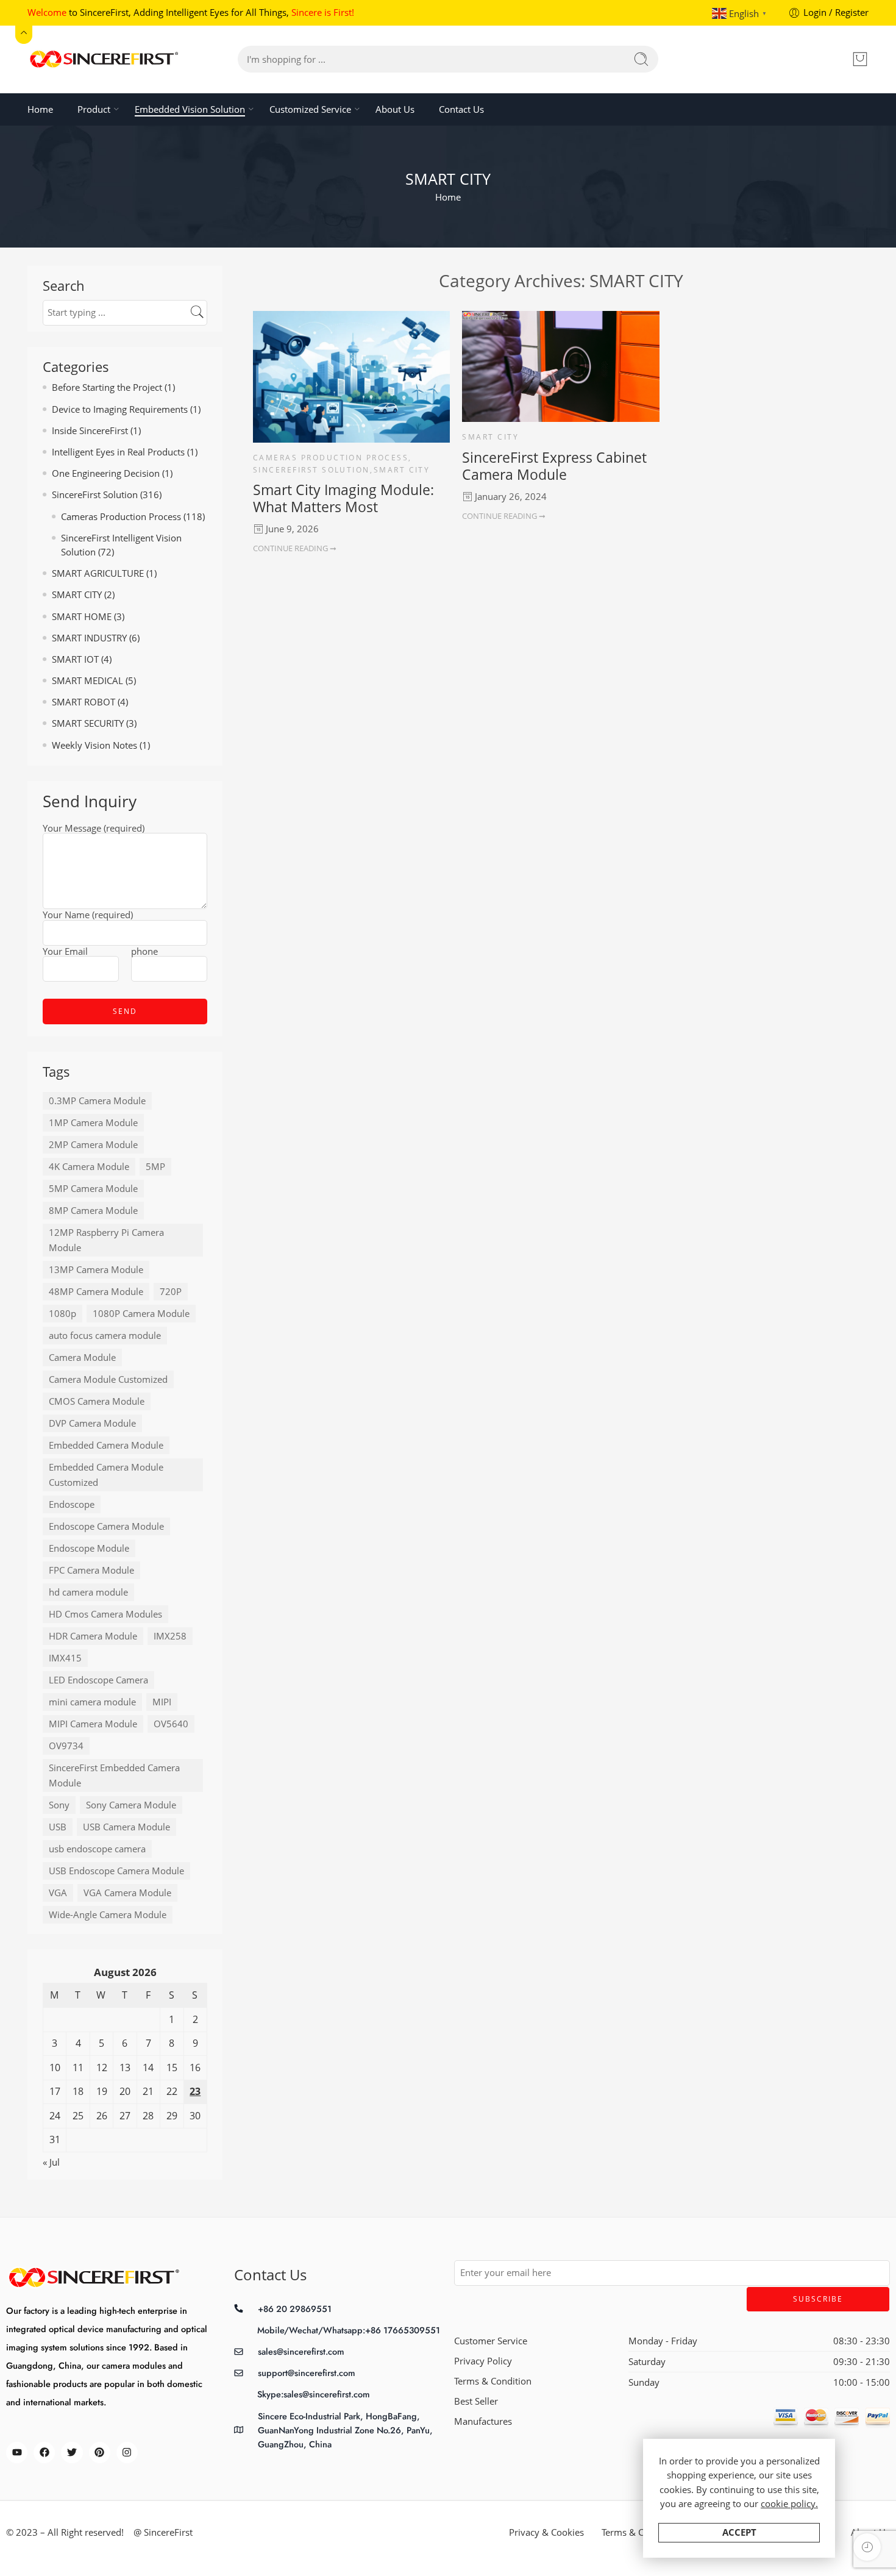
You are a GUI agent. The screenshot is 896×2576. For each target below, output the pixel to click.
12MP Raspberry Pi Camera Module (106, 1240)
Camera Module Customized (108, 1379)
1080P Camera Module (141, 1314)
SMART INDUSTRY (89, 638)
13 (125, 2068)
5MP (155, 1167)
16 (195, 2068)
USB (58, 1827)
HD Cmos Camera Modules (105, 1614)
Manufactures (483, 2421)
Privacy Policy (483, 2361)
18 (78, 2091)
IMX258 (170, 1636)
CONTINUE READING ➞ (295, 548)
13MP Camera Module (96, 1270)
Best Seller (476, 2401)
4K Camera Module (89, 1167)
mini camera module (92, 1702)
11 (78, 2068)
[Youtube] (17, 2453)
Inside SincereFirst (90, 431)
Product (94, 109)
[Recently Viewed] (867, 2547)
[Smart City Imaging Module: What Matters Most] (351, 377)
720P (171, 1292)
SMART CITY (402, 470)
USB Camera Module (126, 1827)
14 (148, 2068)
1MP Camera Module (93, 1123)
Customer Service (491, 2341)
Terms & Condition (493, 2381)
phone (144, 952)
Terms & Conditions (642, 2532)
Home (40, 109)
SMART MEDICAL (87, 681)
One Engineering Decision (106, 473)
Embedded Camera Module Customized (106, 1475)
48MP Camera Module (96, 1292)
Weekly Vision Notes (94, 745)
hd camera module (88, 1592)
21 (148, 2091)
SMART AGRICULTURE (98, 573)
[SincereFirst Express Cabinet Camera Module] (560, 366)
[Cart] (860, 59)
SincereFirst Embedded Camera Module (114, 1775)
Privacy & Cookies (546, 2532)
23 (195, 2091)
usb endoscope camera (97, 1849)
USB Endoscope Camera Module (116, 1871)
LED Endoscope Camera (98, 1680)
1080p (62, 1314)
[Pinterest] (100, 2453)
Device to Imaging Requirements (120, 409)
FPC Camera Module (91, 1570)
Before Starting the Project (107, 387)
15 (172, 2068)
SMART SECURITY (88, 723)
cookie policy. (789, 2504)
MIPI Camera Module (93, 1724)
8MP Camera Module (93, 1211)
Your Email (65, 952)
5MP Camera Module (93, 1189)
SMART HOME (82, 617)
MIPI (162, 1702)
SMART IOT (75, 659)
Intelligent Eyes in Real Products (118, 452)
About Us (395, 109)
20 (125, 2091)
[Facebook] (44, 2453)
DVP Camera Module (92, 1423)
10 (55, 2068)
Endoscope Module (89, 1548)
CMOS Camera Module (97, 1401)
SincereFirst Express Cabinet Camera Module (554, 466)
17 (55, 2091)
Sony (59, 1805)
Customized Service (310, 109)
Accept (739, 2532)
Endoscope (72, 1504)
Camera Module (82, 1358)
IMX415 (65, 1658)
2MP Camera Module (93, 1145)
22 (172, 2091)
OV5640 (171, 1724)
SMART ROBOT (84, 702)
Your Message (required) (94, 829)
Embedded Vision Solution (190, 109)
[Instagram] (127, 2453)
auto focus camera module (105, 1336)
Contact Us (461, 109)
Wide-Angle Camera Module (108, 1915)
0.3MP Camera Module (97, 1101)
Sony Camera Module (131, 1805)
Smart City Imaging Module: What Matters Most (343, 498)
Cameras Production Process (331, 458)
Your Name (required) (88, 916)
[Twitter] (72, 2453)
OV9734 (66, 1746)
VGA (58, 1893)
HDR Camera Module (93, 1636)
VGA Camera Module (127, 1893)
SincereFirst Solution (311, 470)
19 (102, 2091)
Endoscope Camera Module (106, 1526)
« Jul (51, 2162)
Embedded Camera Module (106, 1445)
